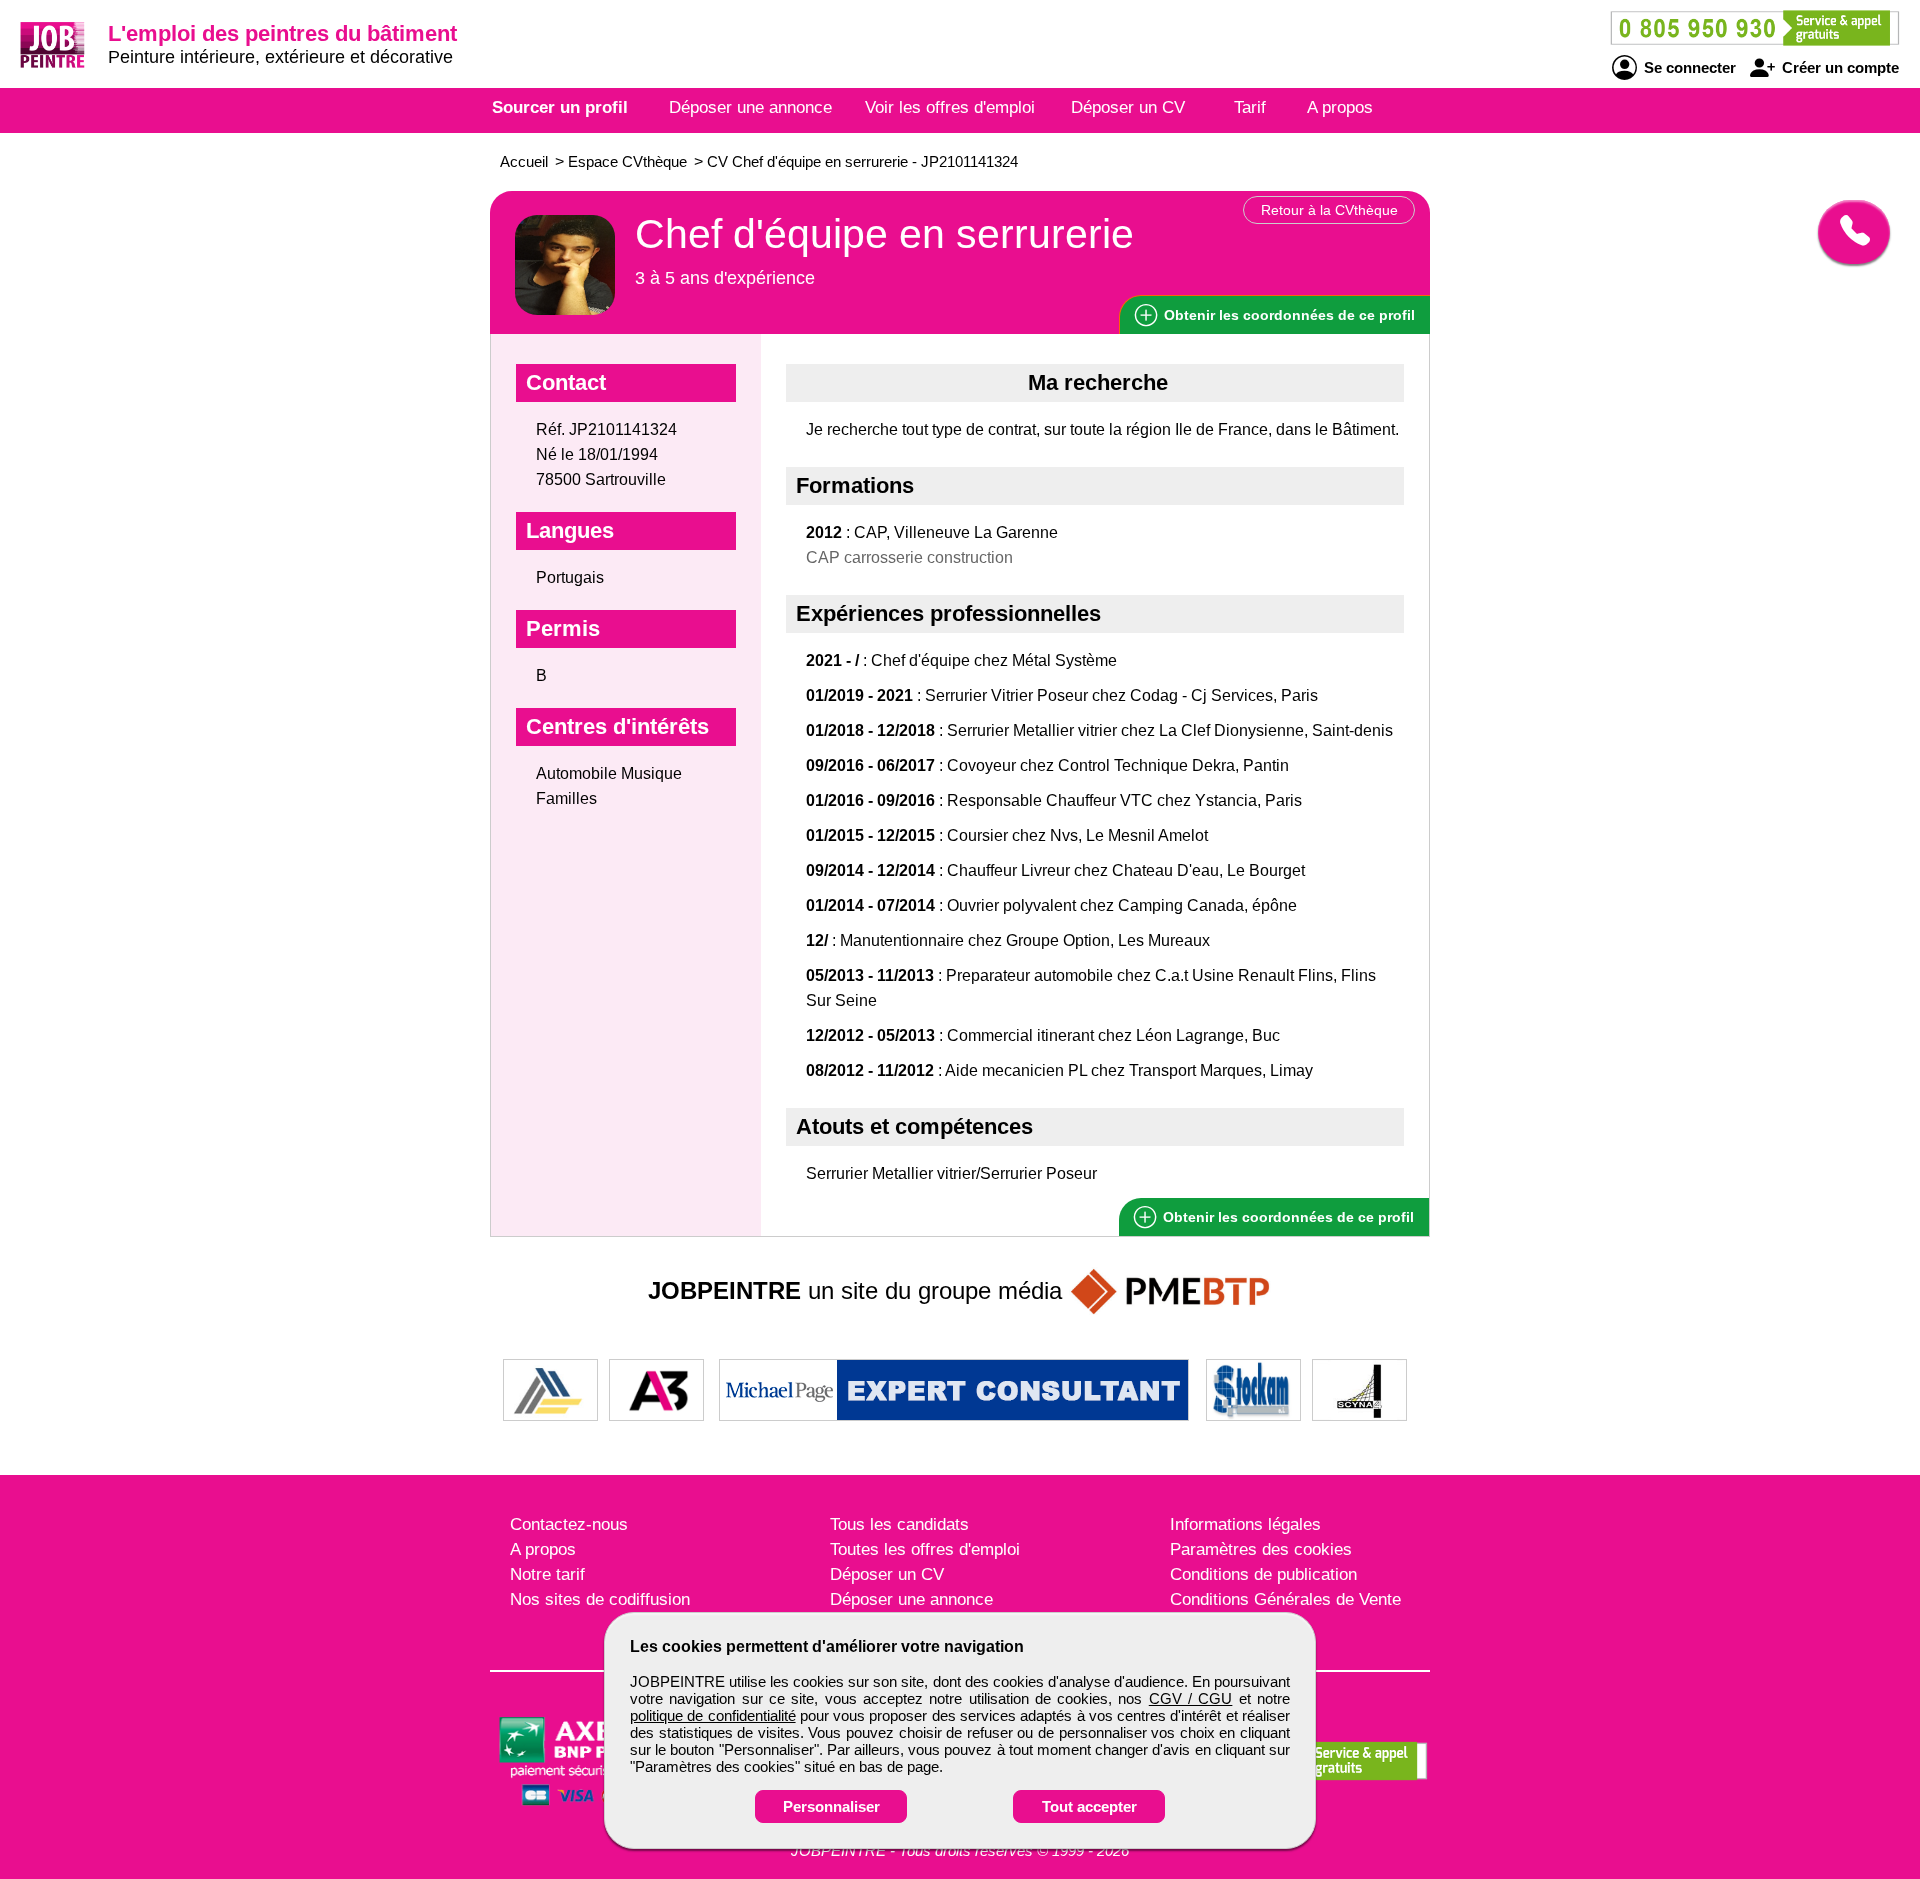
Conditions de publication (1263, 1574)
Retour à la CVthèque (1329, 210)
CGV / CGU (1191, 1698)
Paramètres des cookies (1261, 1549)
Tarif (1250, 107)
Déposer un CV (1128, 107)
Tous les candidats (899, 1524)
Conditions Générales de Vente (1285, 1599)
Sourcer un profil (560, 107)
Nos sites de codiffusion (600, 1599)
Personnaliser (831, 1806)
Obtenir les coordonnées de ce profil (1286, 1217)
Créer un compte (1838, 67)
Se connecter (1688, 67)
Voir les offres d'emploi (950, 107)
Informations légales (1245, 1524)
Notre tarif (547, 1574)
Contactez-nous (569, 1524)
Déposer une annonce (750, 107)
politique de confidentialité (713, 1715)
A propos (1340, 107)
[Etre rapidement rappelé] (1846, 232)
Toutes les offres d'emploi (925, 1549)
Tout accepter (1089, 1806)
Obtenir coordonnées (1287, 315)
